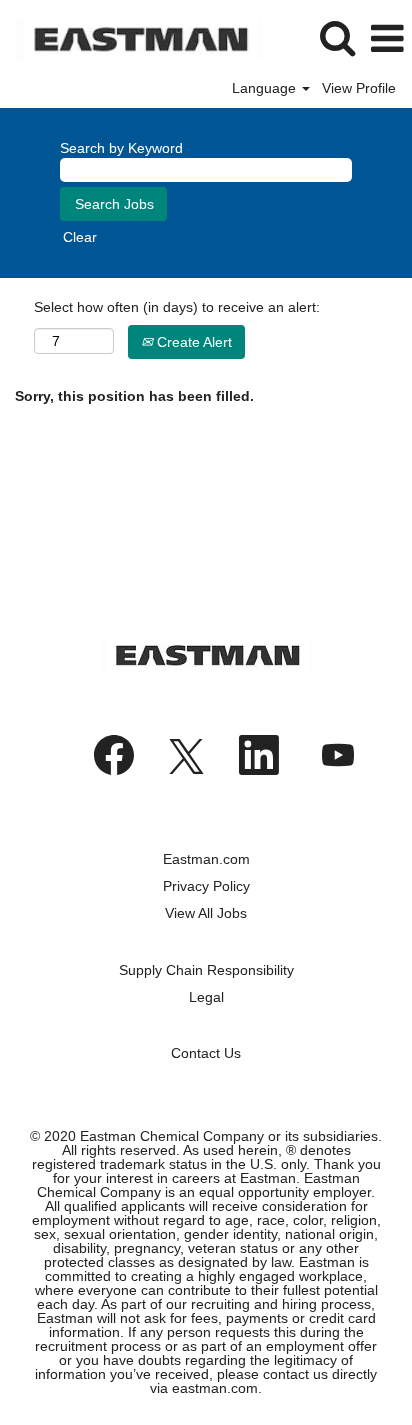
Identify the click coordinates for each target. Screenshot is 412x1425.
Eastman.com (206, 859)
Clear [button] (80, 237)
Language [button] (266, 88)
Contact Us (206, 1053)
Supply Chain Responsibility (206, 970)
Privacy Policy (206, 886)
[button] (387, 38)
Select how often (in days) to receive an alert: (177, 307)
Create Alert (192, 342)
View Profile (359, 88)
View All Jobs (206, 913)
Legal (206, 997)
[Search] (337, 37)
